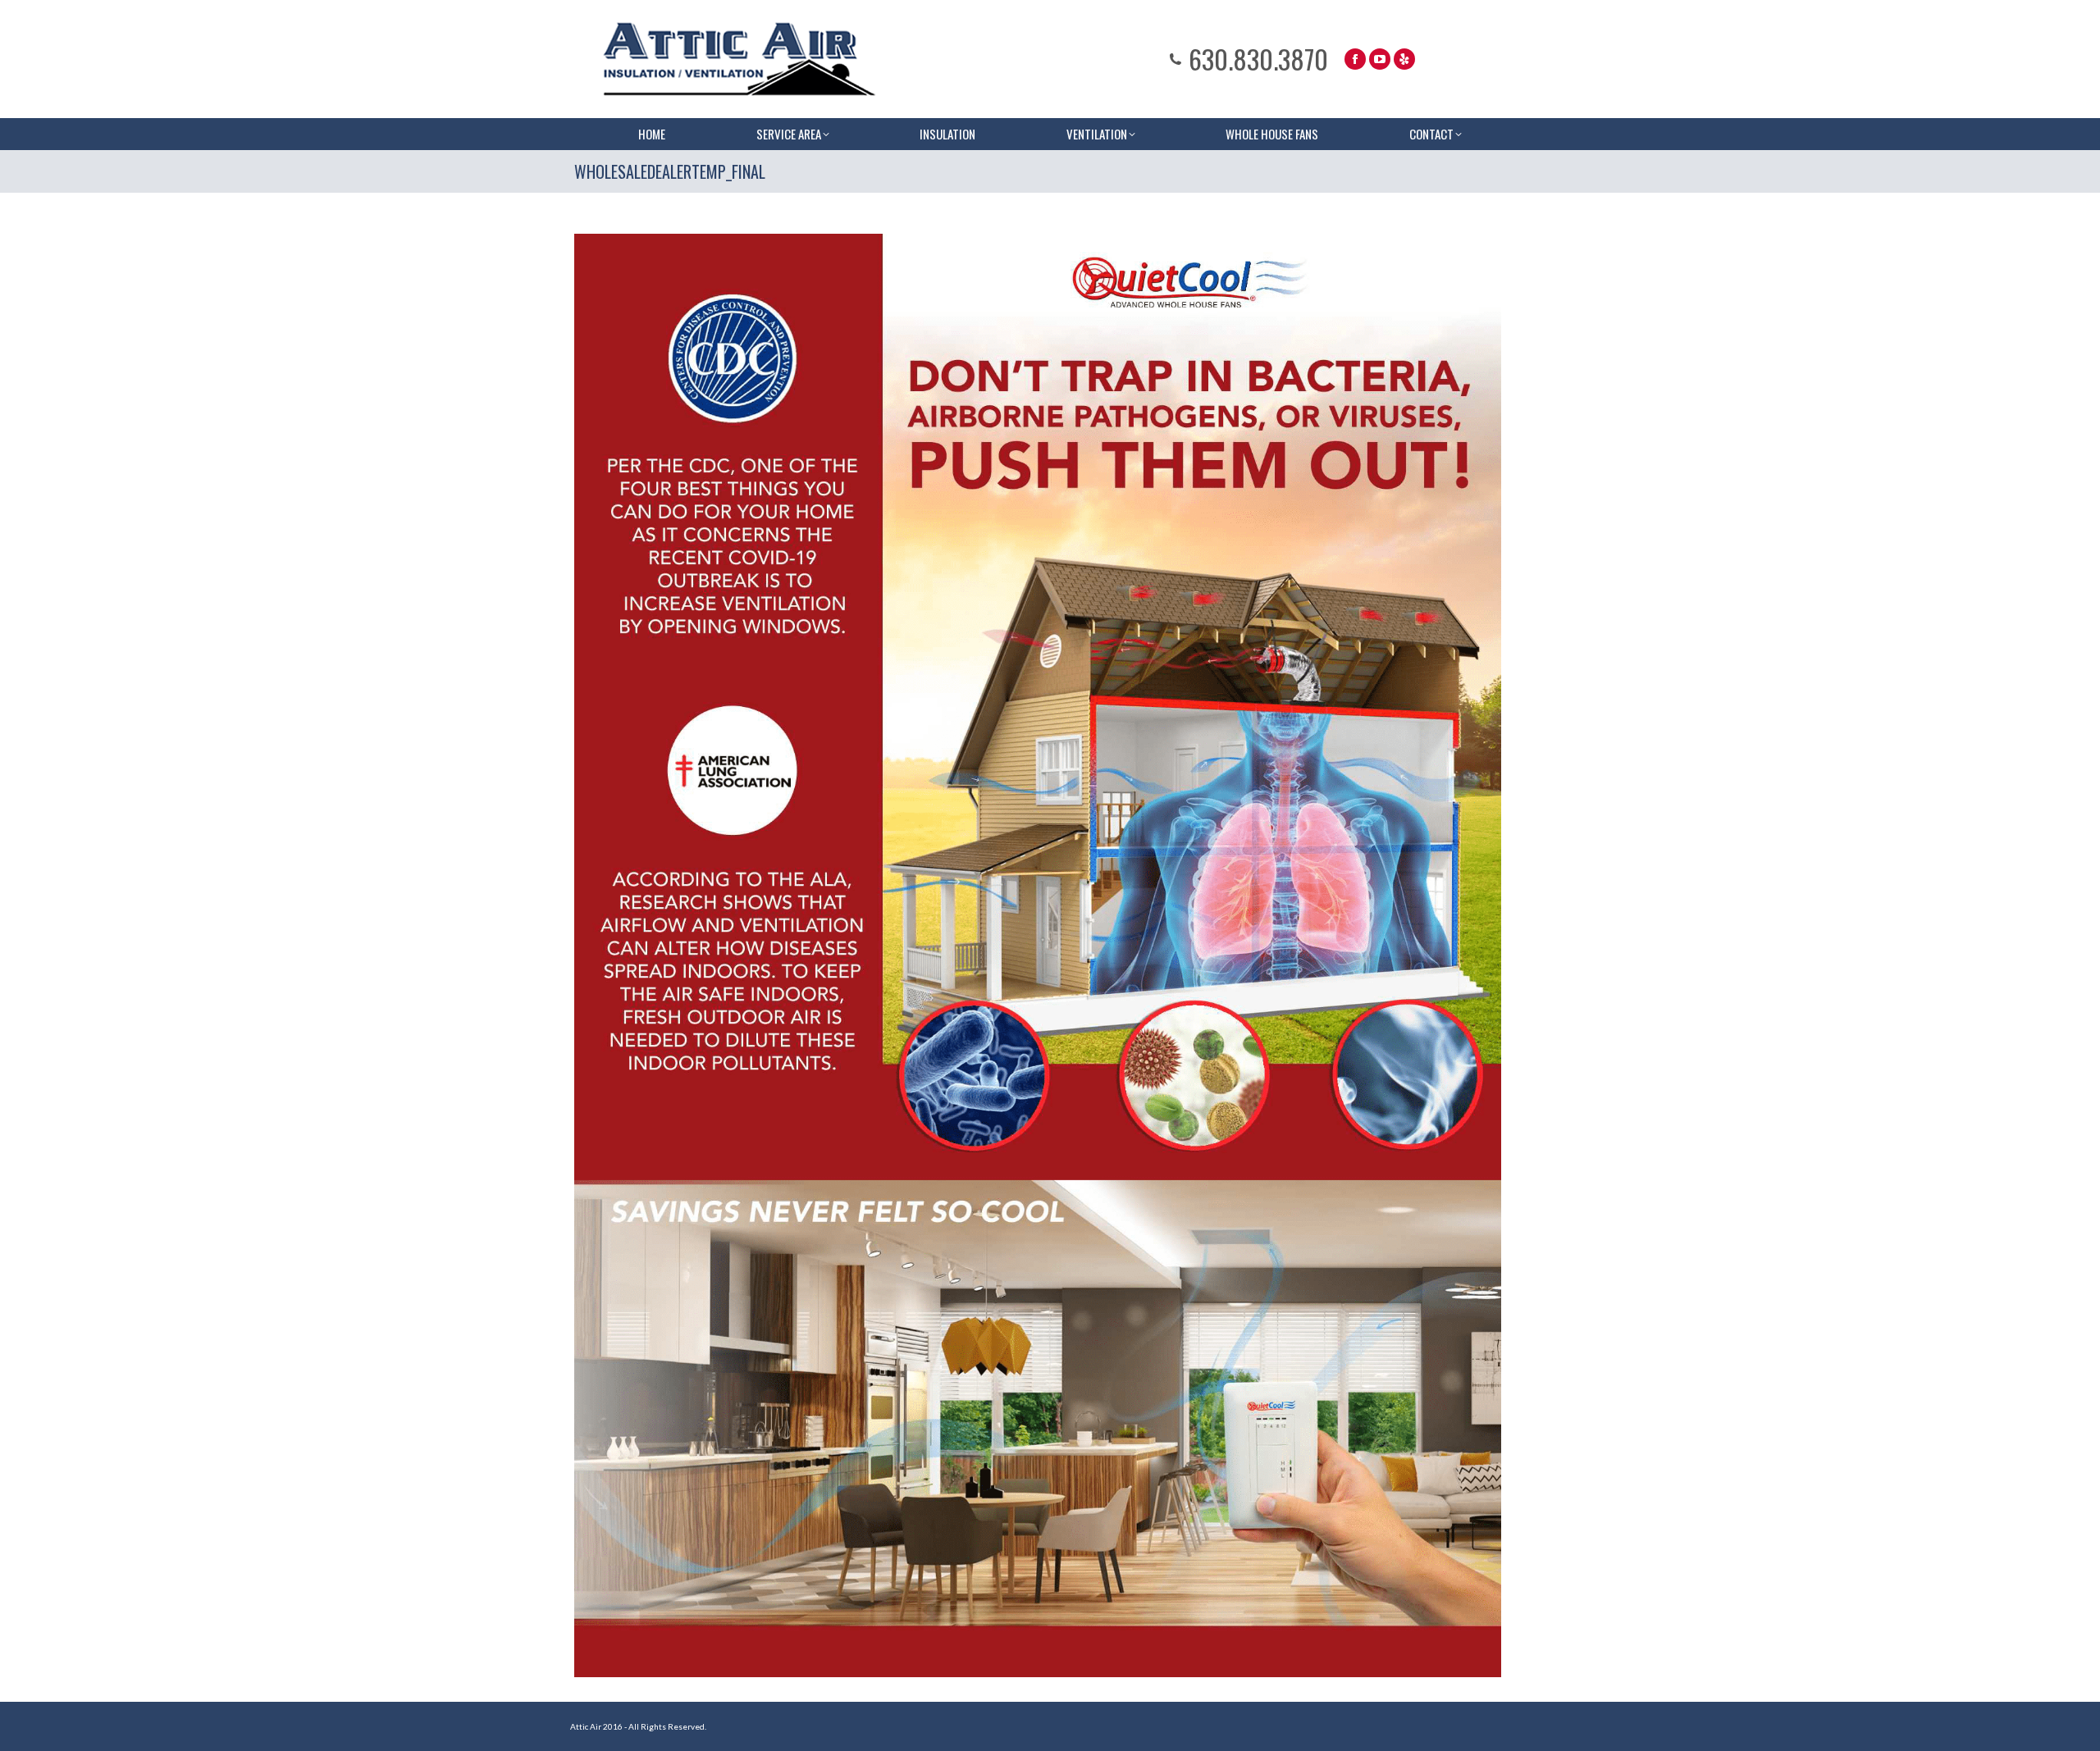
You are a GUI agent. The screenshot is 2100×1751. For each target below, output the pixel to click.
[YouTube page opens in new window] (1380, 59)
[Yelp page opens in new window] (1404, 59)
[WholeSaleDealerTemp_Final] (1038, 955)
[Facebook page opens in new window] (1355, 59)
